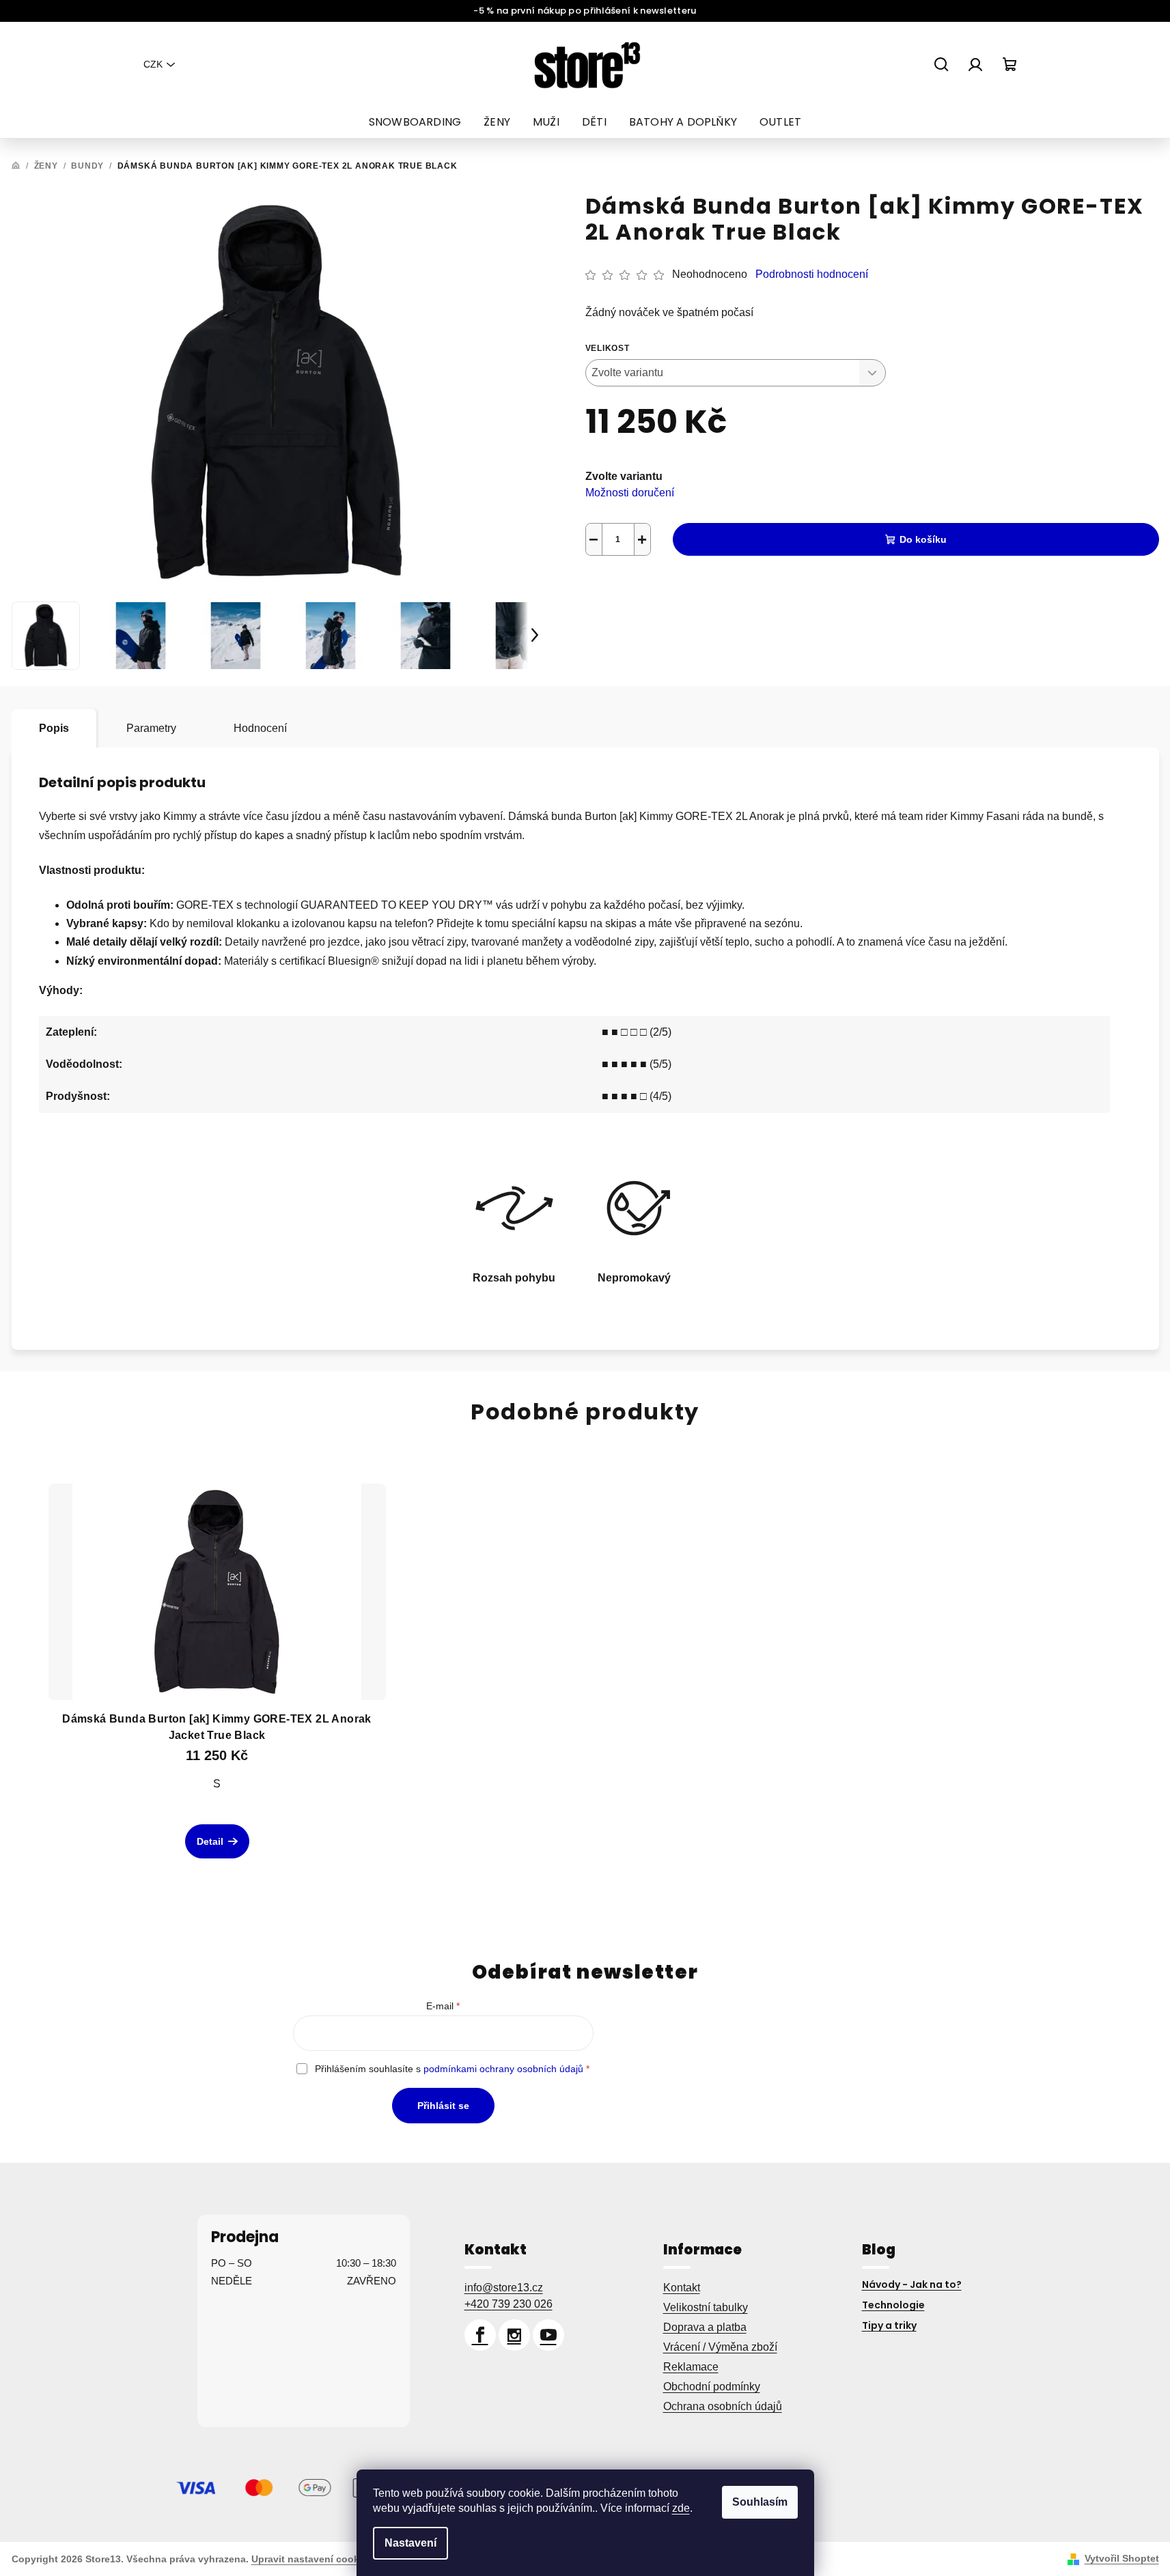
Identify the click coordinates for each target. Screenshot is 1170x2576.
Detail (210, 1841)
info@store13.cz (504, 2288)
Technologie (893, 2305)
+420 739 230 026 (509, 2304)
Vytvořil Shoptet (1122, 2558)
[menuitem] (415, 122)
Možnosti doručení (630, 493)
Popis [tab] (54, 728)
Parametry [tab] (151, 728)
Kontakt (682, 2288)
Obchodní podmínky (712, 2387)
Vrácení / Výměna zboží (720, 2347)
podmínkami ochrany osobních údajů (503, 2069)
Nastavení (410, 2543)
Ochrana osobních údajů (723, 2406)
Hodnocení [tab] (260, 728)
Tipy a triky (889, 2325)
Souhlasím (760, 2502)
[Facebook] (480, 2335)
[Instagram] (514, 2335)
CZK (153, 64)
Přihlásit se (443, 2106)
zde (681, 2508)
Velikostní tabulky (706, 2307)
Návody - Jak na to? (912, 2284)
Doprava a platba (705, 2327)
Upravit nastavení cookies (312, 2559)
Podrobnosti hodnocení (812, 274)
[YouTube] (548, 2335)
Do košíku (923, 539)
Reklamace (691, 2367)
